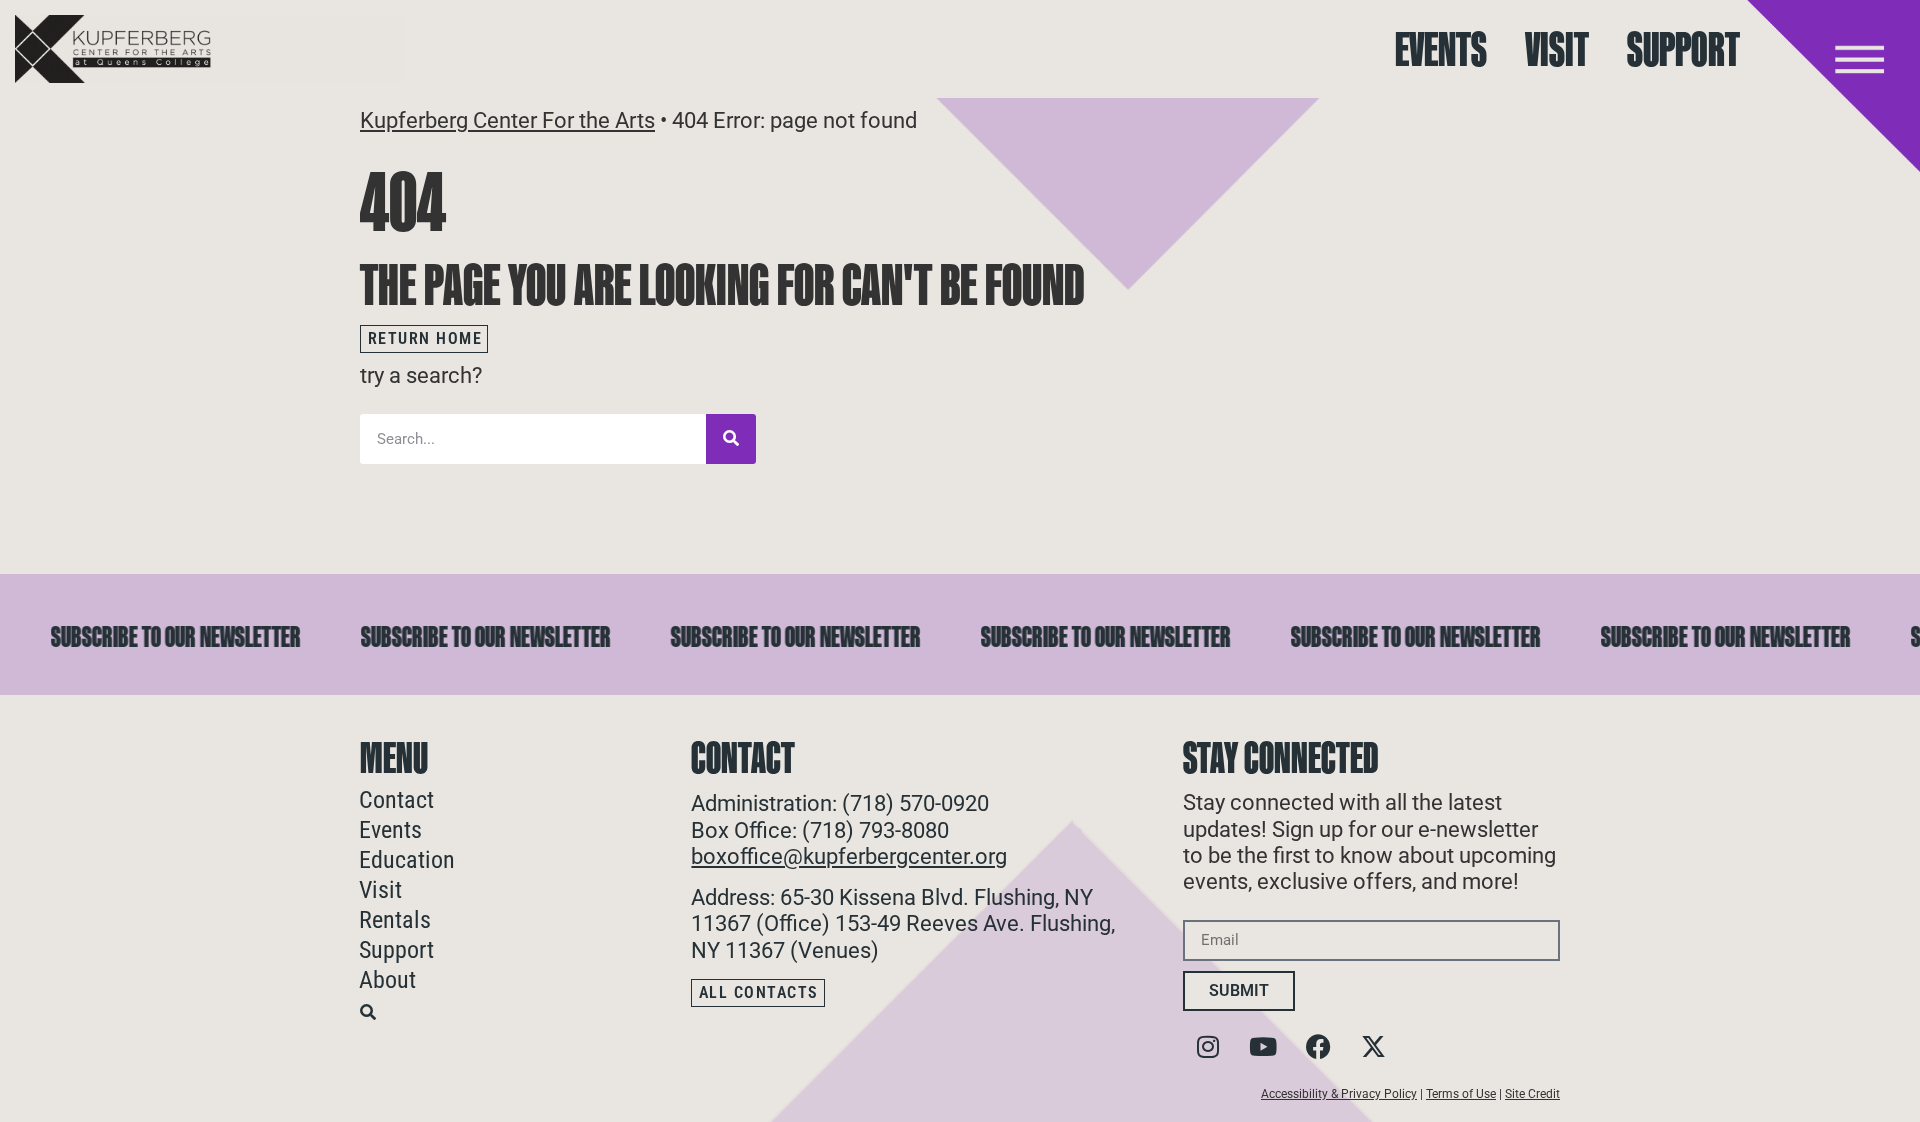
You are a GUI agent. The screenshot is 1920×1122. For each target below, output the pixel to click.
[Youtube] (1263, 1046)
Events (1441, 49)
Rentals (395, 920)
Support (1683, 49)
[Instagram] (1208, 1046)
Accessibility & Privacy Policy (1339, 1094)
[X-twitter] (1373, 1046)
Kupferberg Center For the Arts (507, 120)
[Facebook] (1318, 1046)
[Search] (731, 439)
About (387, 980)
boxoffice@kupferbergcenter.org (849, 856)
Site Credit (1532, 1094)
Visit (1557, 49)
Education (407, 860)
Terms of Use (1461, 1094)
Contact (396, 800)
